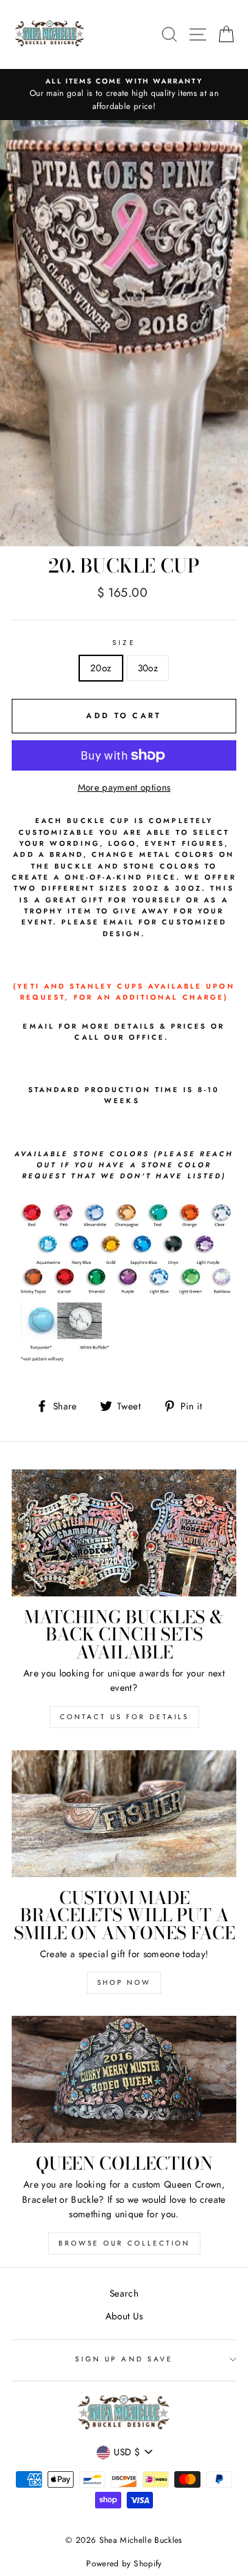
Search (124, 2293)
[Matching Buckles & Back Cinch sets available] (124, 1533)
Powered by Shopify (124, 2564)
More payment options (124, 787)
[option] (124, 95)
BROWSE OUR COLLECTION (124, 2243)
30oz (148, 668)
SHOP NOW (124, 1982)
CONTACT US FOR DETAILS (124, 1717)
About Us (124, 2316)
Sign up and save (124, 2359)
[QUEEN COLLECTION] (124, 2079)
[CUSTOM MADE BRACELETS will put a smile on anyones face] (124, 1813)
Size (124, 643)
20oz (101, 668)
